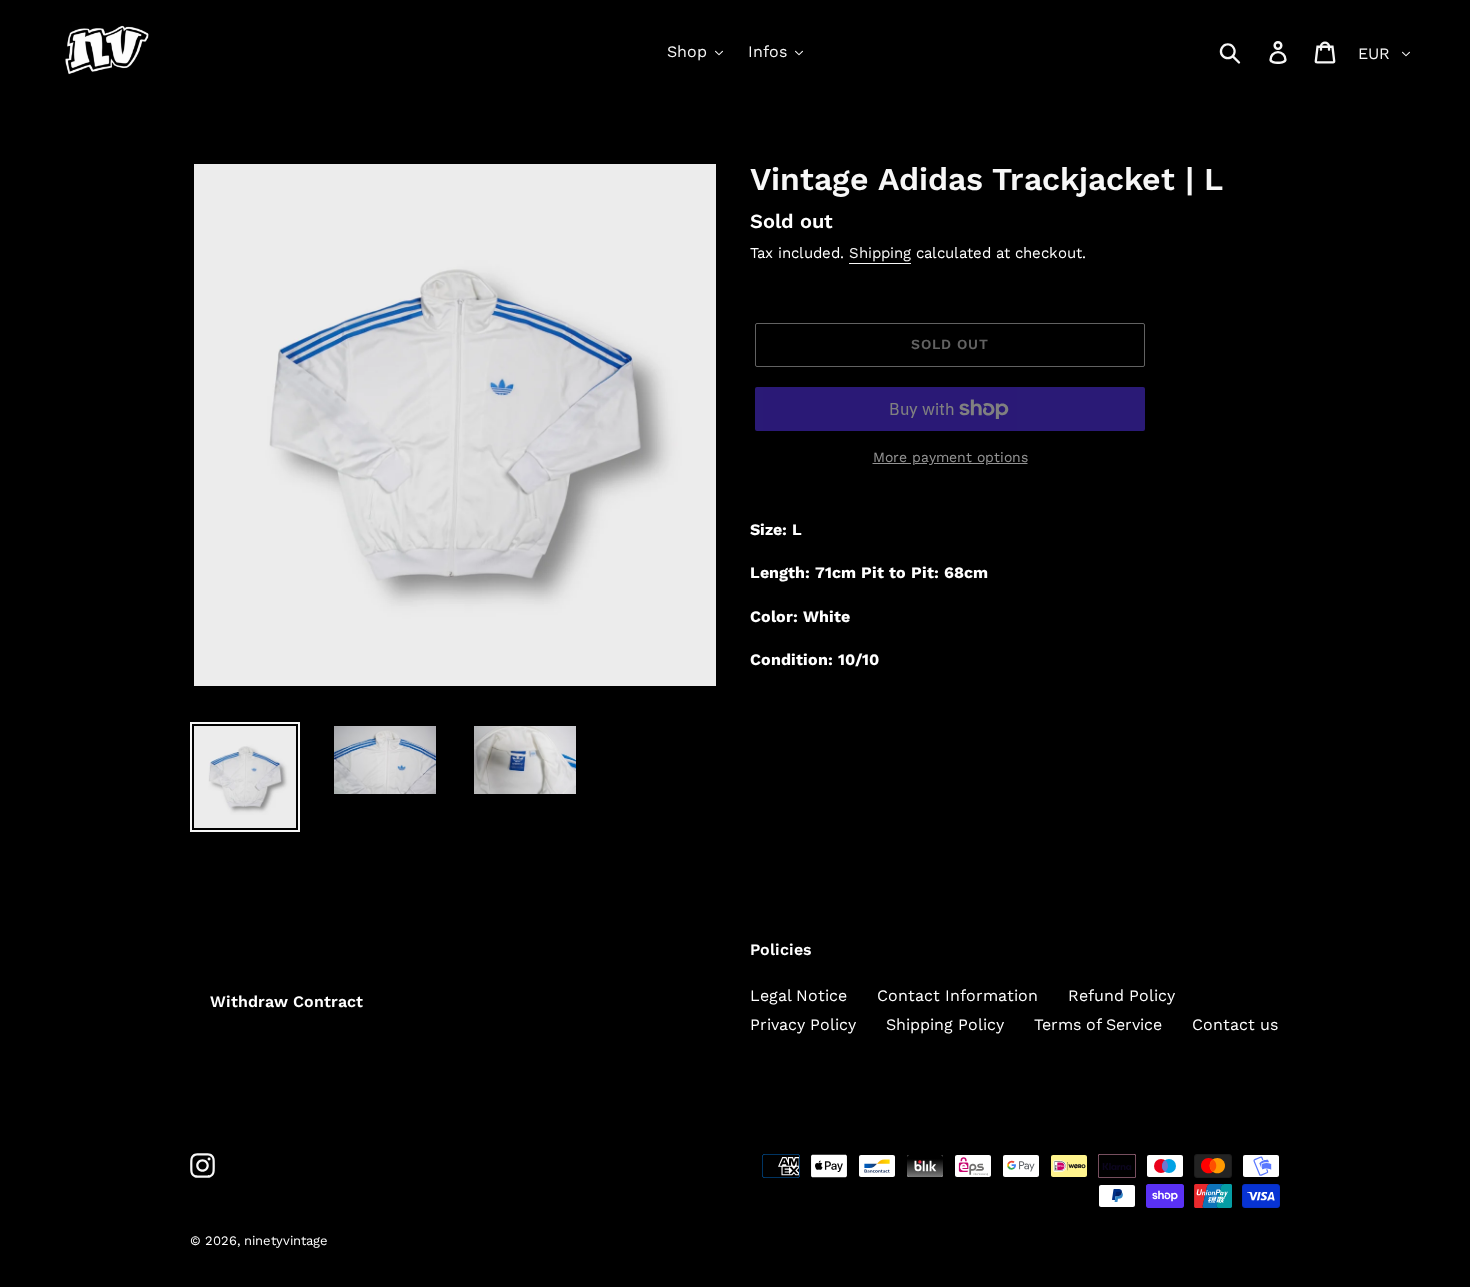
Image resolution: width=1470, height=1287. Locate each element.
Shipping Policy (945, 1024)
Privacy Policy (803, 1024)
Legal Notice (798, 995)
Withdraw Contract (286, 1001)
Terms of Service (1098, 1024)
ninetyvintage (286, 1240)
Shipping (880, 253)
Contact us (1235, 1024)
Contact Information (957, 995)
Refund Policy (1121, 995)
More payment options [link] (950, 457)
